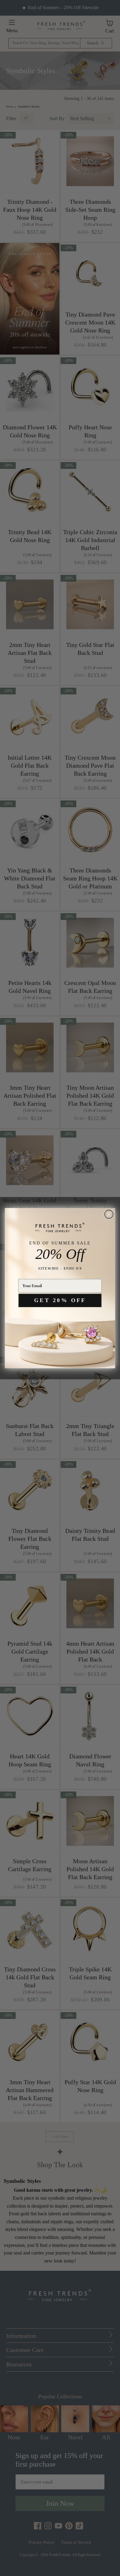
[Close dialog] (109, 1214)
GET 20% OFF (60, 1300)
